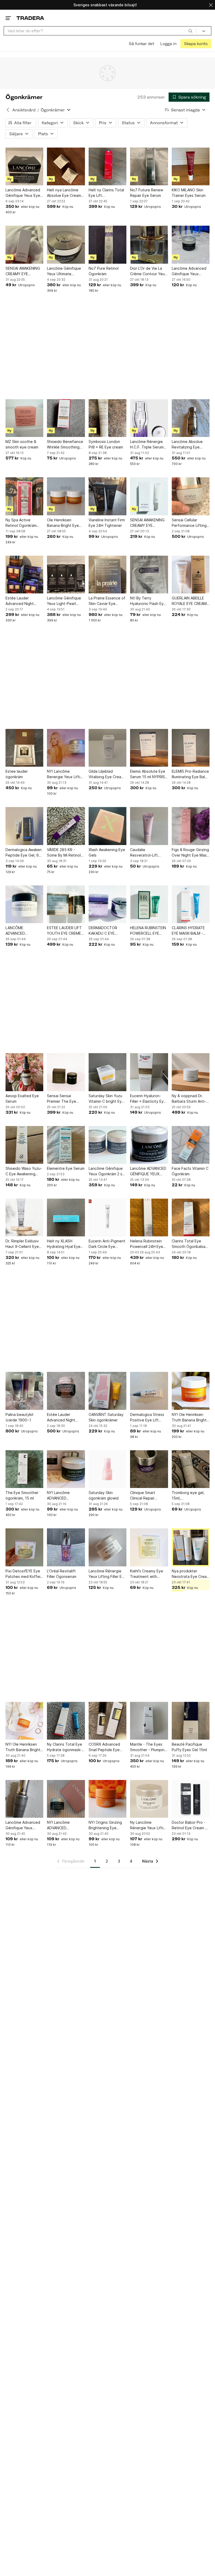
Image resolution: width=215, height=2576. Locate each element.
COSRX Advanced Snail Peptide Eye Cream (104, 1747)
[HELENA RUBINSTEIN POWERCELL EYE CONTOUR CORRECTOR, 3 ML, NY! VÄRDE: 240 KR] (149, 904)
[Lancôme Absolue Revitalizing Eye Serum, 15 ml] (191, 418)
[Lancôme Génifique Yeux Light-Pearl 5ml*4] (66, 575)
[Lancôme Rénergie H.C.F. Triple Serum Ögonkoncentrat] (149, 418)
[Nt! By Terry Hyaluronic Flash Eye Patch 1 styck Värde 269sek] (149, 575)
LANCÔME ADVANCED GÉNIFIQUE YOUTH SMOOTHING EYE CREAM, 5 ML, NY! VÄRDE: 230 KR (22, 931)
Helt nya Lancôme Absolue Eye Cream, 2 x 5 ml (64, 193)
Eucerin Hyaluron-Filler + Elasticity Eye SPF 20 (148, 1099)
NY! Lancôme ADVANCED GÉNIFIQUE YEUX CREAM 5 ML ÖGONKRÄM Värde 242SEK (63, 1496)
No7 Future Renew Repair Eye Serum (147, 193)
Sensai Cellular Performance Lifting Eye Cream (189, 523)
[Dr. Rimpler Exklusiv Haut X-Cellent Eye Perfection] (24, 1217)
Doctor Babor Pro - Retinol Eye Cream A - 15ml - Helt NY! (190, 1825)
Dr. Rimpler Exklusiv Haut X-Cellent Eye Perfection (22, 1244)
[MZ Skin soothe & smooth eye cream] (24, 418)
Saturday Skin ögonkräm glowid (104, 1495)
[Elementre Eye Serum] (66, 1145)
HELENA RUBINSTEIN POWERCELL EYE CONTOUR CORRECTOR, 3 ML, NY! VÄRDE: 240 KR (148, 931)
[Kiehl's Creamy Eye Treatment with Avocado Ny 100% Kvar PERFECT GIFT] (149, 1547)
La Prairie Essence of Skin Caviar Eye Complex (107, 601)
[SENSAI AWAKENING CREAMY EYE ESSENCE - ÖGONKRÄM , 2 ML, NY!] (149, 496)
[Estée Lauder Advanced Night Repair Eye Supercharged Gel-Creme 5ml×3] (24, 575)
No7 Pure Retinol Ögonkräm (104, 271)
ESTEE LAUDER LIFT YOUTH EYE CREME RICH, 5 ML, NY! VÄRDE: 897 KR (64, 931)
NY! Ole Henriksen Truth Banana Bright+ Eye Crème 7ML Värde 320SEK (190, 1417)
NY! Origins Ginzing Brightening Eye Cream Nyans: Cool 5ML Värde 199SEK (105, 1825)
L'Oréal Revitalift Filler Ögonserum (62, 1574)
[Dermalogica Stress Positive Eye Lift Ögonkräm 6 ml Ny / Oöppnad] (149, 1391)
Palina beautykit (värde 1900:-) (20, 1417)
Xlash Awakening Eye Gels (107, 852)
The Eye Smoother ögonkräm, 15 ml (22, 1495)
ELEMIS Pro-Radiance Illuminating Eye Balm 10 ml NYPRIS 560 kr (190, 774)
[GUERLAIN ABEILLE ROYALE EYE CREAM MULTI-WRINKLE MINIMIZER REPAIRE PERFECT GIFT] (191, 575)
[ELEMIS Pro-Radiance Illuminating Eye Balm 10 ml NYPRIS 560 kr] (191, 748)
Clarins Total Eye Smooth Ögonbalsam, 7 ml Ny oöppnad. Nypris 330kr (190, 1244)
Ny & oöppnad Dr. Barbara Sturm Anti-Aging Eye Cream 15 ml (189, 1099)
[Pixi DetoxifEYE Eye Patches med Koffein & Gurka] (24, 1547)
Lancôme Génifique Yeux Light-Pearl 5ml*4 (64, 601)
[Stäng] (211, 5)
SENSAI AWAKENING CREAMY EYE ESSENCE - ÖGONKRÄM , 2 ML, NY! (147, 523)
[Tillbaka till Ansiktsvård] (8, 110)
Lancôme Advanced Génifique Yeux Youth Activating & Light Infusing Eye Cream (189, 271)
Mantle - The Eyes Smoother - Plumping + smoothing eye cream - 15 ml (148, 1747)
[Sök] (190, 31)
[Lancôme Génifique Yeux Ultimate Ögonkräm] (66, 245)
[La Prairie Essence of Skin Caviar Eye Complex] (107, 575)
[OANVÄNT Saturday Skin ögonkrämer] (107, 1391)
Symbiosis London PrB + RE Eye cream (106, 444)
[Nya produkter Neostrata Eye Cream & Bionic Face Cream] (191, 1547)
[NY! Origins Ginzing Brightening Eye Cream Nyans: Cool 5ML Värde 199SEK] (107, 1799)
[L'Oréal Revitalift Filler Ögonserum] (66, 1547)
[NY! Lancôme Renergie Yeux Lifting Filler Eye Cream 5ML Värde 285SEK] (66, 748)
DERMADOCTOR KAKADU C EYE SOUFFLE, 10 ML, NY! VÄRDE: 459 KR (107, 931)
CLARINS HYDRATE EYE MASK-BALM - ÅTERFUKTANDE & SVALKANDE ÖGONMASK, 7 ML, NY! (188, 931)
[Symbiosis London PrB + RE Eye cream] (107, 418)
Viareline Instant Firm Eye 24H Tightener (107, 523)
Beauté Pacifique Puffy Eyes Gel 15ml (189, 1747)
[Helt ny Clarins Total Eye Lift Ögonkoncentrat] (107, 166)
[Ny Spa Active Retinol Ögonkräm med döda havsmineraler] (24, 496)
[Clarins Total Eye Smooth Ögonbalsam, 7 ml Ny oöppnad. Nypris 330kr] (191, 1217)
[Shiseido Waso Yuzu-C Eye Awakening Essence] (24, 1145)
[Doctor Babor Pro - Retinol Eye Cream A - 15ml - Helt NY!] (191, 1799)
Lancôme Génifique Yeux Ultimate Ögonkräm (64, 271)
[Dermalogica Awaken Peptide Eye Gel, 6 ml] (24, 826)
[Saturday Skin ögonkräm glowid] (107, 1469)
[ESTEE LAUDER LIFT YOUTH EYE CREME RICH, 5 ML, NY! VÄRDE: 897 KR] (66, 904)
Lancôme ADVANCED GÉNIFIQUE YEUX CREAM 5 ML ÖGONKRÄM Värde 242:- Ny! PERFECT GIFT (148, 1171)
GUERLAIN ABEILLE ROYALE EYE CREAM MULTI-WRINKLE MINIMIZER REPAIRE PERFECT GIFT (189, 601)
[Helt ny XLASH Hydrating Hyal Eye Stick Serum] (66, 1217)
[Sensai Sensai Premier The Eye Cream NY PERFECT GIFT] (66, 1072)
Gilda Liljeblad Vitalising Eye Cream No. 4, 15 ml (106, 774)
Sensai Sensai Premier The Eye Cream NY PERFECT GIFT (64, 1099)
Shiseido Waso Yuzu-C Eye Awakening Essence (24, 1171)
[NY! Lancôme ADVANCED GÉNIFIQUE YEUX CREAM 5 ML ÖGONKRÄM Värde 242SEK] (66, 1469)
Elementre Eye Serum (66, 1168)
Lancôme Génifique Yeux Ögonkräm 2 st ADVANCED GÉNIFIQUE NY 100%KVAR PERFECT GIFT (107, 1171)
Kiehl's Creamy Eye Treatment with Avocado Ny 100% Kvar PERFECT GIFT (147, 1574)
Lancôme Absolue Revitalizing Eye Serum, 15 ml (187, 445)
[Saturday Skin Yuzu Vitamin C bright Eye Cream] (107, 1072)
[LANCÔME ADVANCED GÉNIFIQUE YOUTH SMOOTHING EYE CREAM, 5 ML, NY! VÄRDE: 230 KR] (24, 904)
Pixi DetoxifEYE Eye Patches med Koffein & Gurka (24, 1574)
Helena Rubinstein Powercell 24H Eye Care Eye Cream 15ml (149, 1244)
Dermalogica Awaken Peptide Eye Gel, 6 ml (24, 853)
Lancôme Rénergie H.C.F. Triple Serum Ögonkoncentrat (147, 445)
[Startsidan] (30, 18)
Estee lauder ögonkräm (17, 774)
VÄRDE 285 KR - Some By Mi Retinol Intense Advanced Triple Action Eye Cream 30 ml (64, 853)
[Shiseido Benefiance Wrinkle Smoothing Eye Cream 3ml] (66, 418)
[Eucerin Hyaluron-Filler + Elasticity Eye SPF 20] (149, 1072)
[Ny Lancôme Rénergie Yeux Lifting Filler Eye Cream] (149, 1799)
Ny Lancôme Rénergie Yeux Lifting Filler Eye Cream (149, 1825)
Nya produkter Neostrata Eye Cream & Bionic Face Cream (191, 1574)
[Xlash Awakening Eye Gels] (107, 826)
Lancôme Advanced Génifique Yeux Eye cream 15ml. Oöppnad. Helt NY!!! (23, 193)
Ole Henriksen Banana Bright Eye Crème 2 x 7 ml (63, 523)
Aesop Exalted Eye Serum (22, 1098)
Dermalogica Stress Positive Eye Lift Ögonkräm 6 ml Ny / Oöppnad (147, 1417)
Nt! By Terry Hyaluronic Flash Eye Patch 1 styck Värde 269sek (148, 601)
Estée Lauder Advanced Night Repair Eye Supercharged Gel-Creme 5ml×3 (22, 601)
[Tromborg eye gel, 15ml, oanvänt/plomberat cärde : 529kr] (191, 1469)
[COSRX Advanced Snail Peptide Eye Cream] (107, 1721)
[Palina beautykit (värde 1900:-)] (24, 1391)
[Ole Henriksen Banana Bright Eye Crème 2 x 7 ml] (66, 496)
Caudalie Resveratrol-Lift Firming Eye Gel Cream (144, 853)
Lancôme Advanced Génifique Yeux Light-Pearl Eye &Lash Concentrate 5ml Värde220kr (23, 1825)
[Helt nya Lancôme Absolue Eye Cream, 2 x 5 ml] (66, 166)
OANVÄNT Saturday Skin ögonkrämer (106, 1417)
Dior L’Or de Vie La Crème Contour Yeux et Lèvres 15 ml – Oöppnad (148, 271)
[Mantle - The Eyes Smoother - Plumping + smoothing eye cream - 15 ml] (149, 1721)
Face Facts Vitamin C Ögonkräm (190, 1171)
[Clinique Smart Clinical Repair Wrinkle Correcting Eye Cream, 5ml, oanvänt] (149, 1469)
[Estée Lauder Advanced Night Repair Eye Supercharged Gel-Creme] (66, 1391)
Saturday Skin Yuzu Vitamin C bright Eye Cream (106, 1099)
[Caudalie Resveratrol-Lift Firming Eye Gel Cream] (149, 826)
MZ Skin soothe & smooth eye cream (22, 444)
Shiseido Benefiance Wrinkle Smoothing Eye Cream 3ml (65, 445)
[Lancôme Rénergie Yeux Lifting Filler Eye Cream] (107, 1547)
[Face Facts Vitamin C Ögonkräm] (191, 1145)
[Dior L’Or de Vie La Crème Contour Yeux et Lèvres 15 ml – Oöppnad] (149, 245)
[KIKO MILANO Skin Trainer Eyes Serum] (191, 166)
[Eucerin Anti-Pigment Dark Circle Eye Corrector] (107, 1217)
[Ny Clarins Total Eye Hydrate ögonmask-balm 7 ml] (66, 1721)
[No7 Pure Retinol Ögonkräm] (107, 245)
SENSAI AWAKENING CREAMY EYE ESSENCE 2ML (23, 271)
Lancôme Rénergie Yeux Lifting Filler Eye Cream (107, 1574)
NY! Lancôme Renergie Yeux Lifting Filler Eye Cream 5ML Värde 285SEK (66, 774)
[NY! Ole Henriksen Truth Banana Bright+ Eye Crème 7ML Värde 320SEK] (191, 1391)
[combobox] (100, 31)
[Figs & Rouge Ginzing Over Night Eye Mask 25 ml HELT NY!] (191, 826)
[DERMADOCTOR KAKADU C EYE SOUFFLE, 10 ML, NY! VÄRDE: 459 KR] (107, 904)
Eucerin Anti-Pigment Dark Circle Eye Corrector (107, 1244)
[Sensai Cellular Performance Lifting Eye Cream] (191, 496)
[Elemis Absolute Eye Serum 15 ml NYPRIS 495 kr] (149, 748)
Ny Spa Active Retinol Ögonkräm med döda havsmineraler (21, 523)
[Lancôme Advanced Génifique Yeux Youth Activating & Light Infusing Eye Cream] (191, 245)
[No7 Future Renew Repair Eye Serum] (149, 166)
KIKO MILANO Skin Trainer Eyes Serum (189, 193)
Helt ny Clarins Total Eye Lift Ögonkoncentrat (106, 193)
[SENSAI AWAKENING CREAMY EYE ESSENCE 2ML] (24, 245)
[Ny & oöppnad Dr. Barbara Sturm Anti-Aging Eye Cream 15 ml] (191, 1072)
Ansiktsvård (24, 110)
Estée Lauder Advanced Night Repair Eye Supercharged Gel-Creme (64, 1417)
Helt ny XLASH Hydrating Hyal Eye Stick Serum (64, 1244)
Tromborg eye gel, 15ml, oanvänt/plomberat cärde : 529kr (189, 1496)
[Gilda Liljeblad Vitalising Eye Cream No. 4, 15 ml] (107, 748)
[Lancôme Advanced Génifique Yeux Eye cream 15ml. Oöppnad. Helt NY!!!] (24, 166)
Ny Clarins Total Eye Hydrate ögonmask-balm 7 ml (64, 1747)
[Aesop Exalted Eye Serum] (24, 1072)
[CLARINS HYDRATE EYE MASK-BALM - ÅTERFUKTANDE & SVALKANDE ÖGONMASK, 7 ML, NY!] (191, 904)
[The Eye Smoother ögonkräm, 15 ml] (24, 1469)
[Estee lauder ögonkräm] (24, 748)
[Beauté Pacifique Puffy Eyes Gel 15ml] (191, 1721)
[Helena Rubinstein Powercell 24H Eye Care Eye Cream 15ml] (149, 1217)
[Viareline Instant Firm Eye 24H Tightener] (107, 496)
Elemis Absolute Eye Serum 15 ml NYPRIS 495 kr (148, 774)
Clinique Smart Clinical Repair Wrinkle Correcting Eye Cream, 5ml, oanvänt (146, 1496)
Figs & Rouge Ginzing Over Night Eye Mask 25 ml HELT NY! (190, 853)
